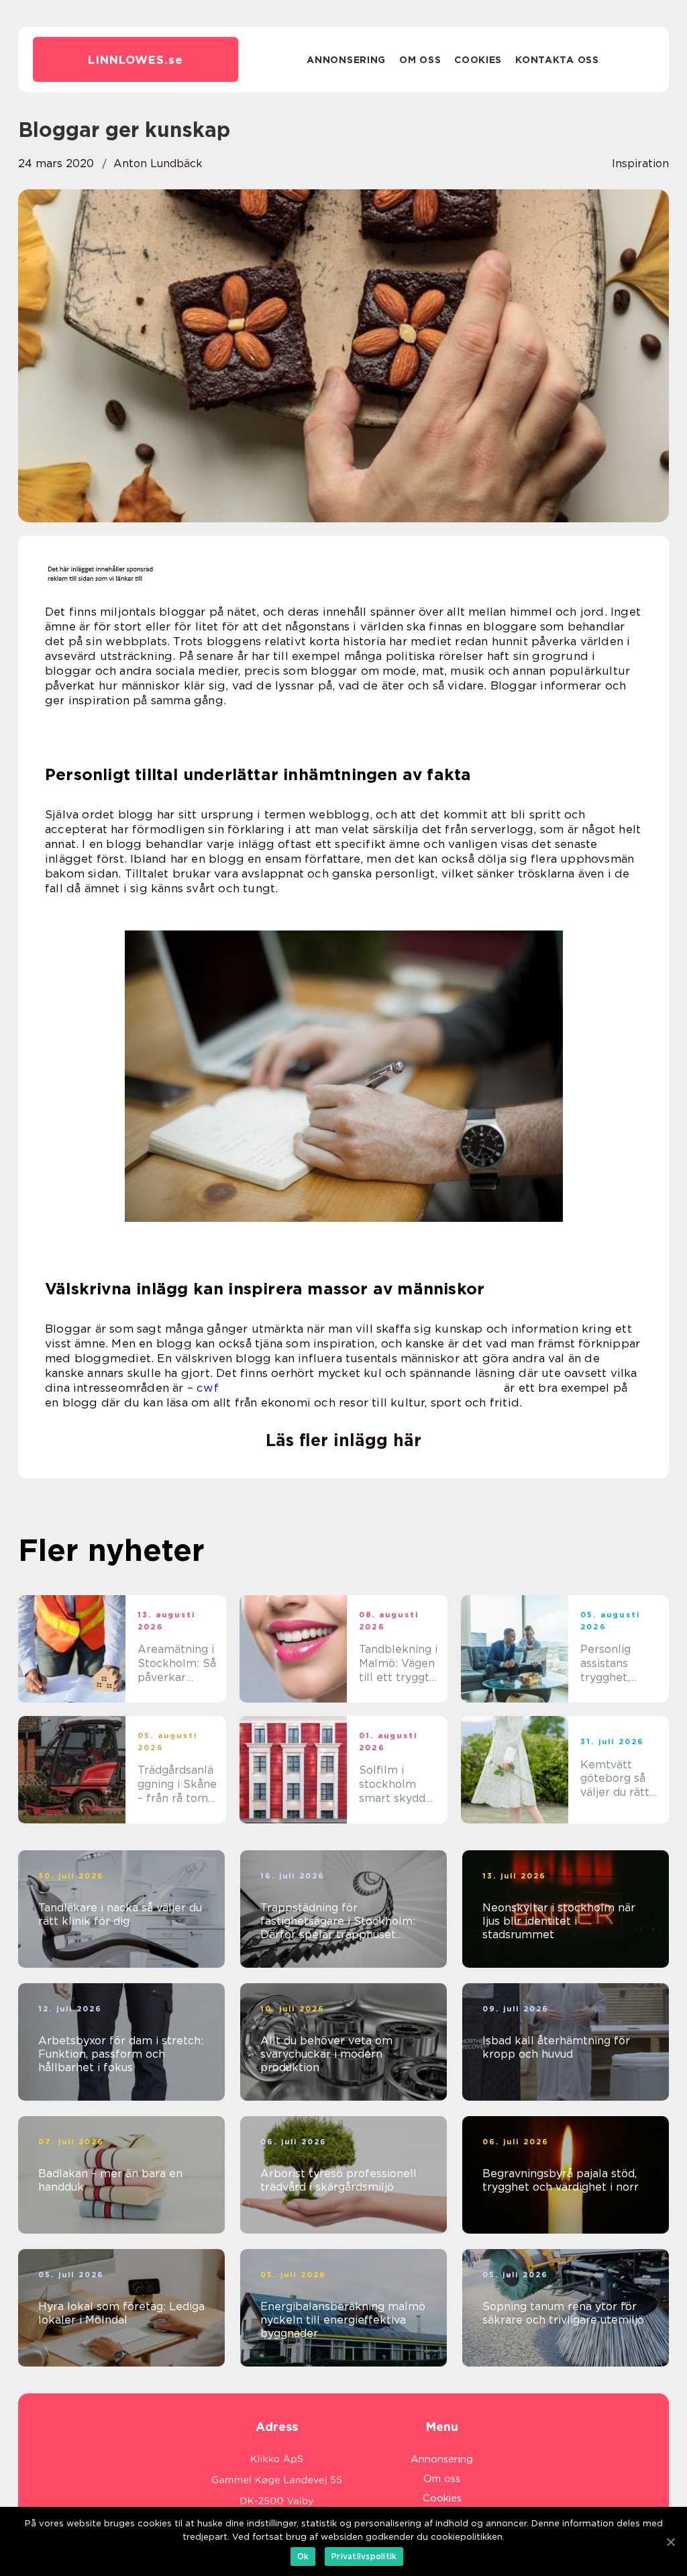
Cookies (478, 60)
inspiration (640, 163)
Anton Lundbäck (158, 163)
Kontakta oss (557, 60)
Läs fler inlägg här (343, 1440)
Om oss (420, 60)
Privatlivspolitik (364, 2556)
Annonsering (346, 60)
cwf (208, 1388)
